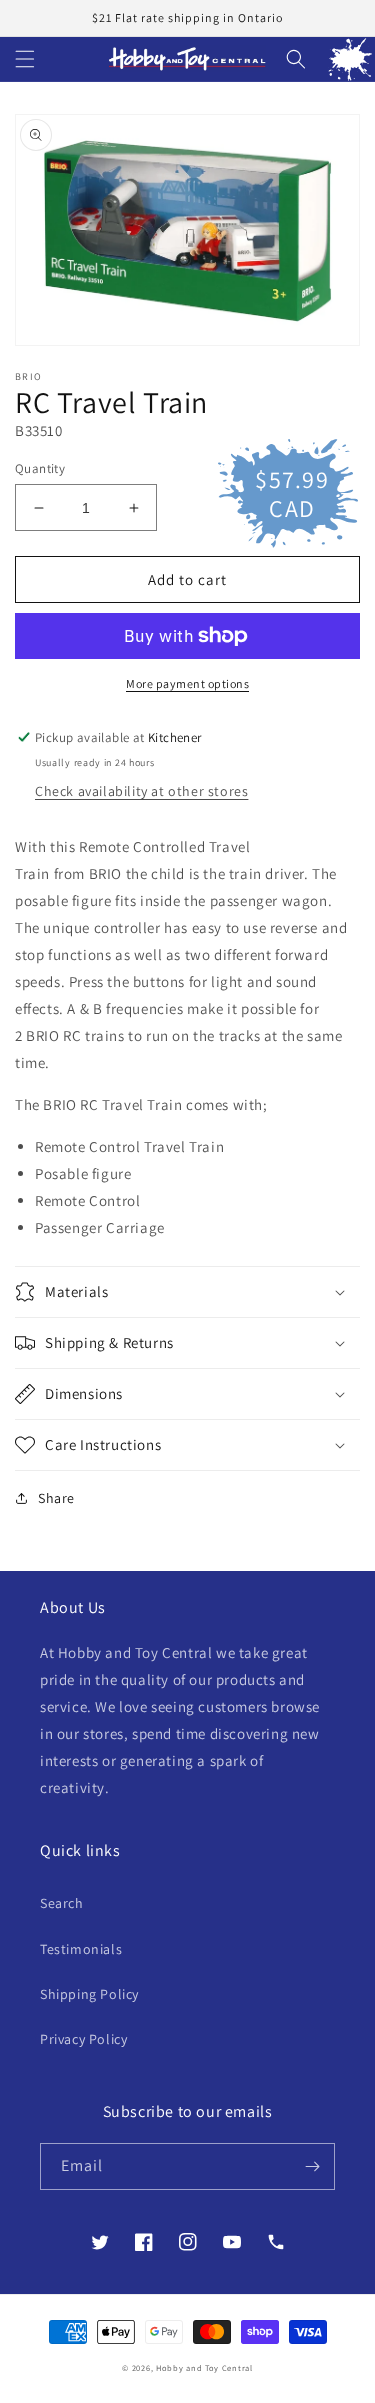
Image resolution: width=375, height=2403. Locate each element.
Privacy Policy (83, 2039)
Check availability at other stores (141, 791)
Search (62, 1903)
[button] (25, 59)
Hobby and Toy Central (204, 2367)
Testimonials (81, 1949)
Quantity (40, 468)
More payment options (187, 683)
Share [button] (56, 1498)
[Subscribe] (312, 2166)
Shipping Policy (89, 1994)
